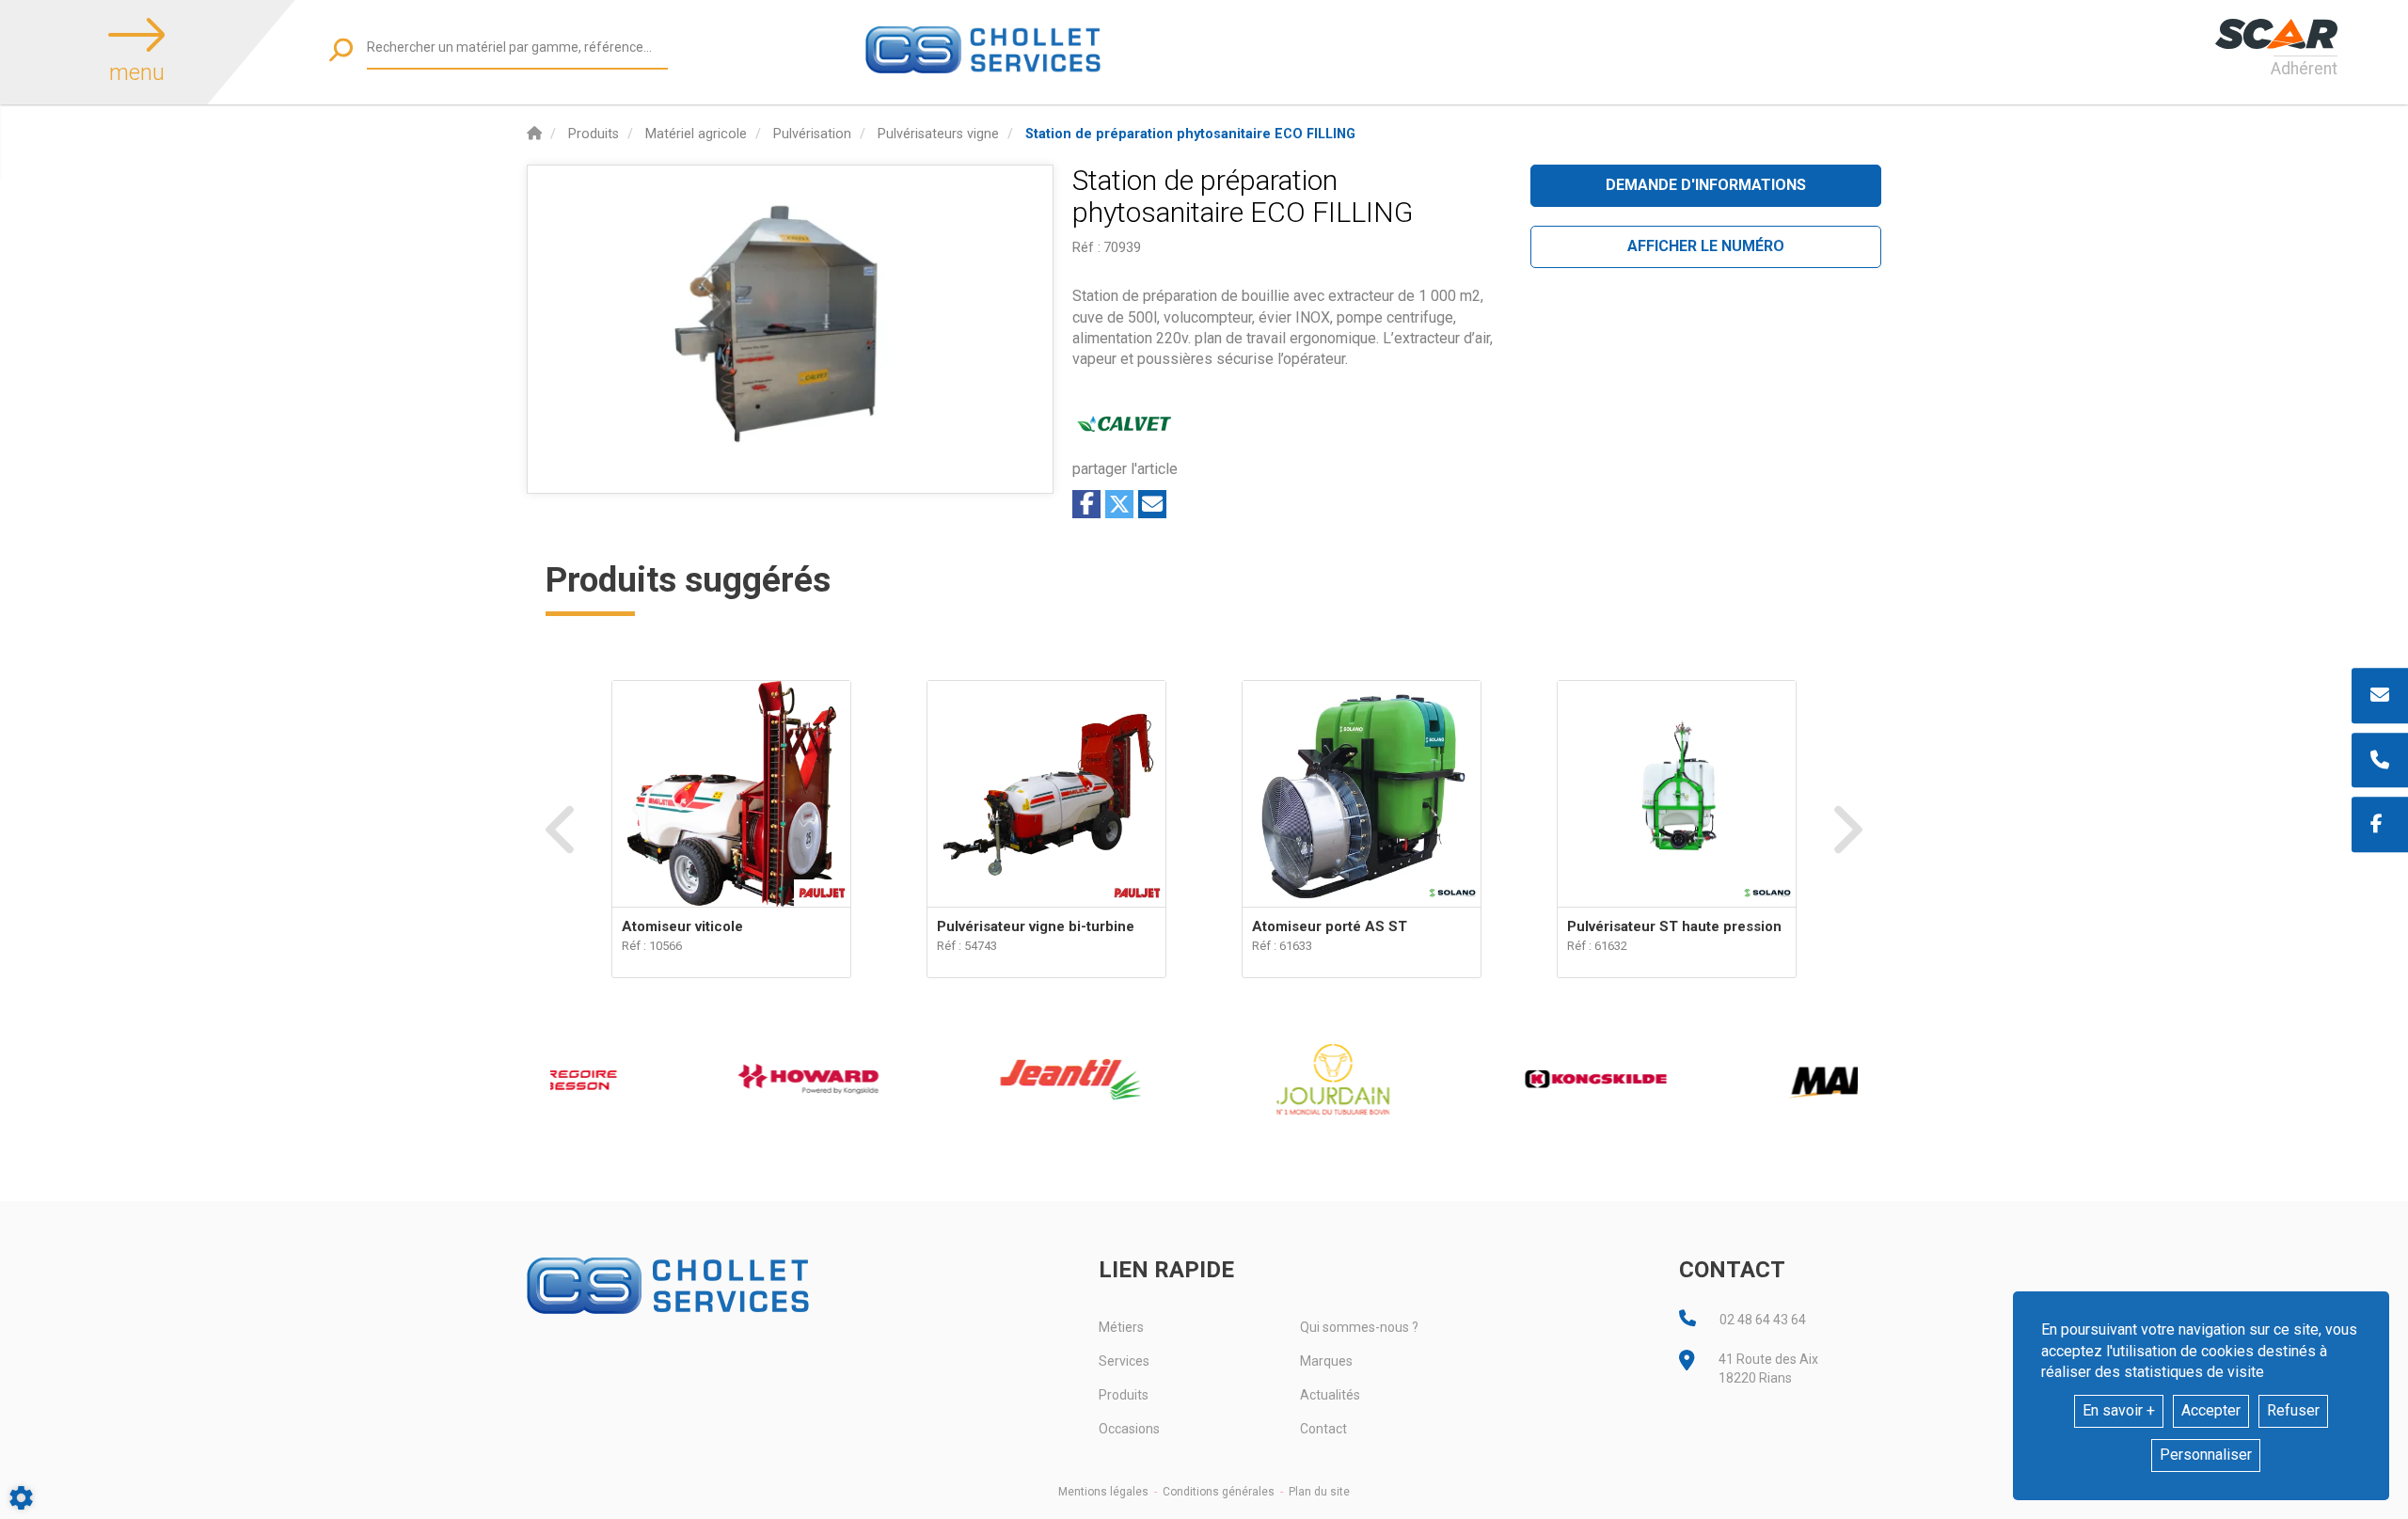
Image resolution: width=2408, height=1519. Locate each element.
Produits (1124, 1395)
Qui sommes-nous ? (1359, 1327)
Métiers (1121, 1327)
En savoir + (2119, 1410)
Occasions (1129, 1429)
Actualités (1330, 1395)
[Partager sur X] (1119, 504)
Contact (1323, 1429)
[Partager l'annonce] (1152, 504)
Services (1124, 1361)
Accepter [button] (2211, 1410)
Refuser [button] (2293, 1410)
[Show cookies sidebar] (21, 1498)
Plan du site (1319, 1492)
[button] (1190, 134)
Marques (1326, 1361)
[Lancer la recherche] (341, 49)
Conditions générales (1219, 1492)
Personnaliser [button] (2206, 1455)
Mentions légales (1103, 1492)
